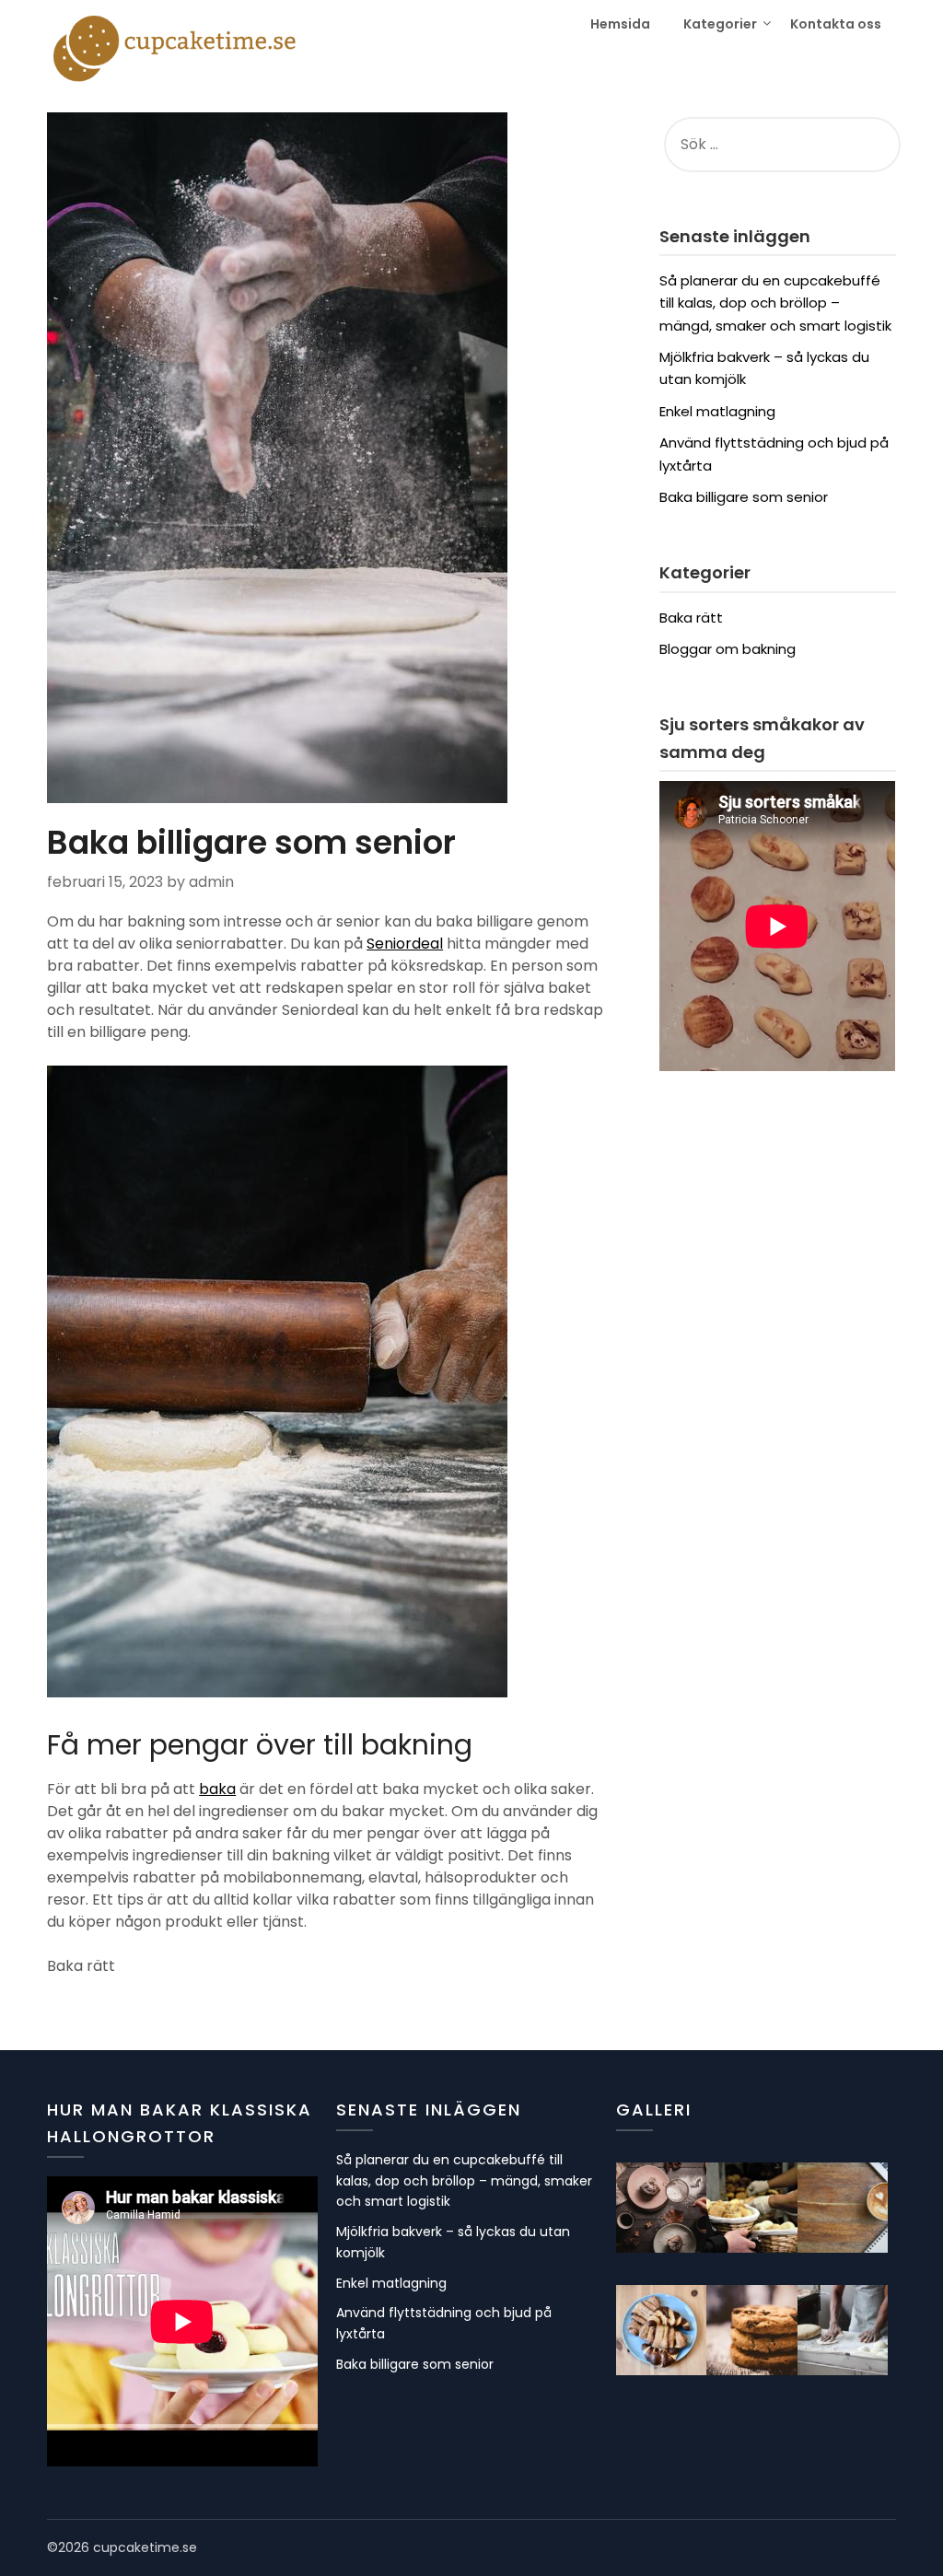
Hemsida (620, 24)
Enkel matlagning (717, 411)
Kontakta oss (836, 24)
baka (217, 1789)
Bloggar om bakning (728, 649)
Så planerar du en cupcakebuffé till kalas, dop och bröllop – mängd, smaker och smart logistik (775, 303)
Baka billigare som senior (744, 497)
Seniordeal (405, 944)
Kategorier (720, 24)
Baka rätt (691, 618)
